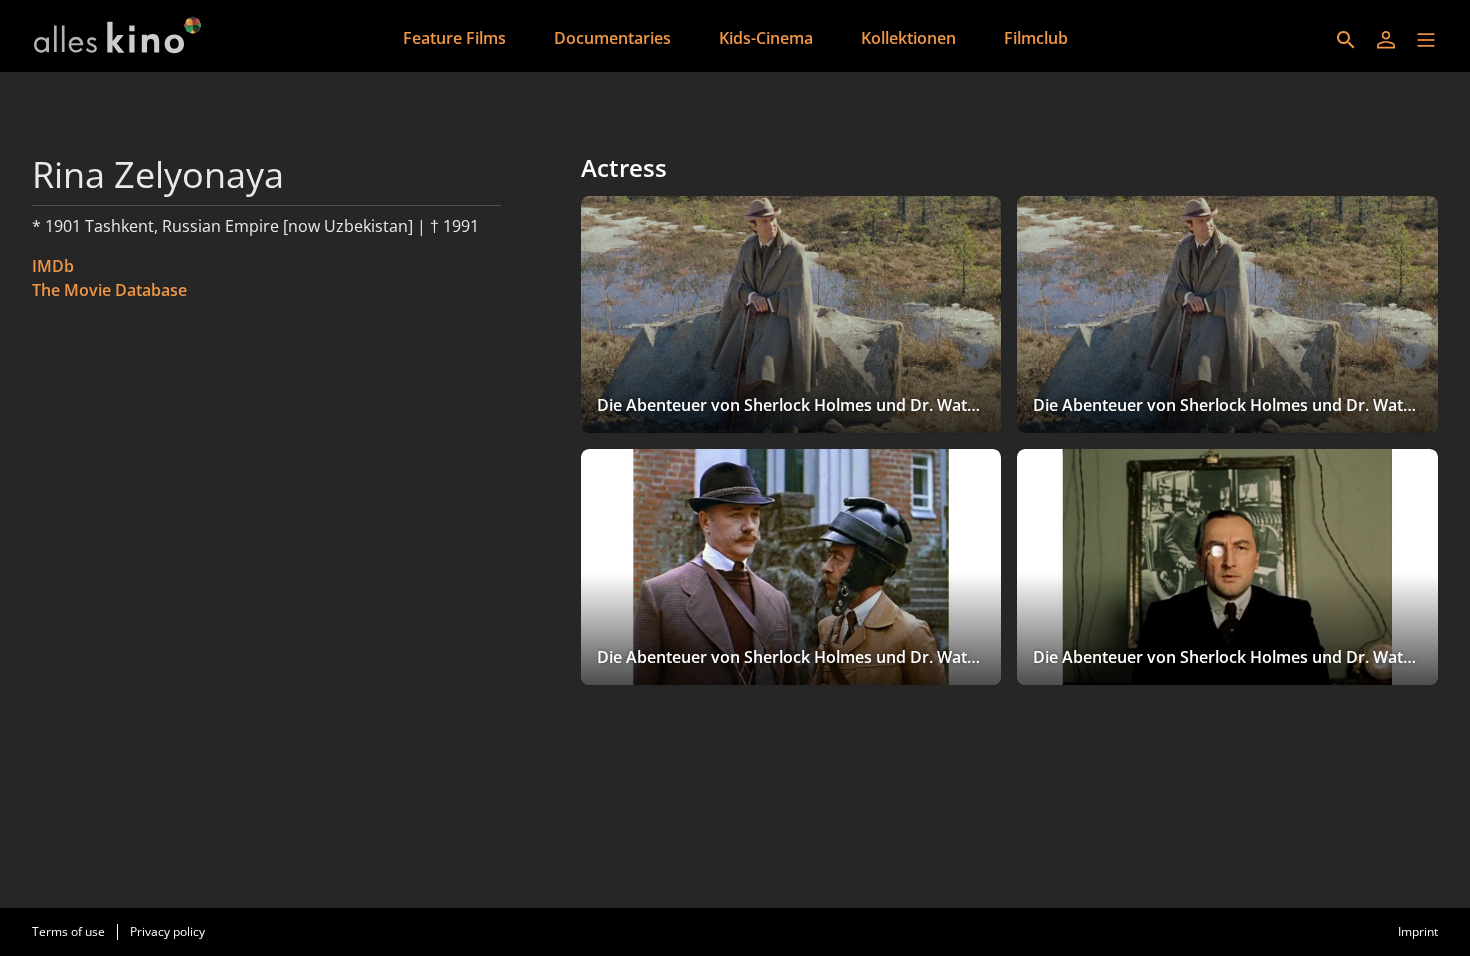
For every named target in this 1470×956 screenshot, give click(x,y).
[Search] (1346, 40)
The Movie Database (109, 290)
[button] (1426, 40)
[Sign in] (1386, 40)
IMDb (53, 266)
